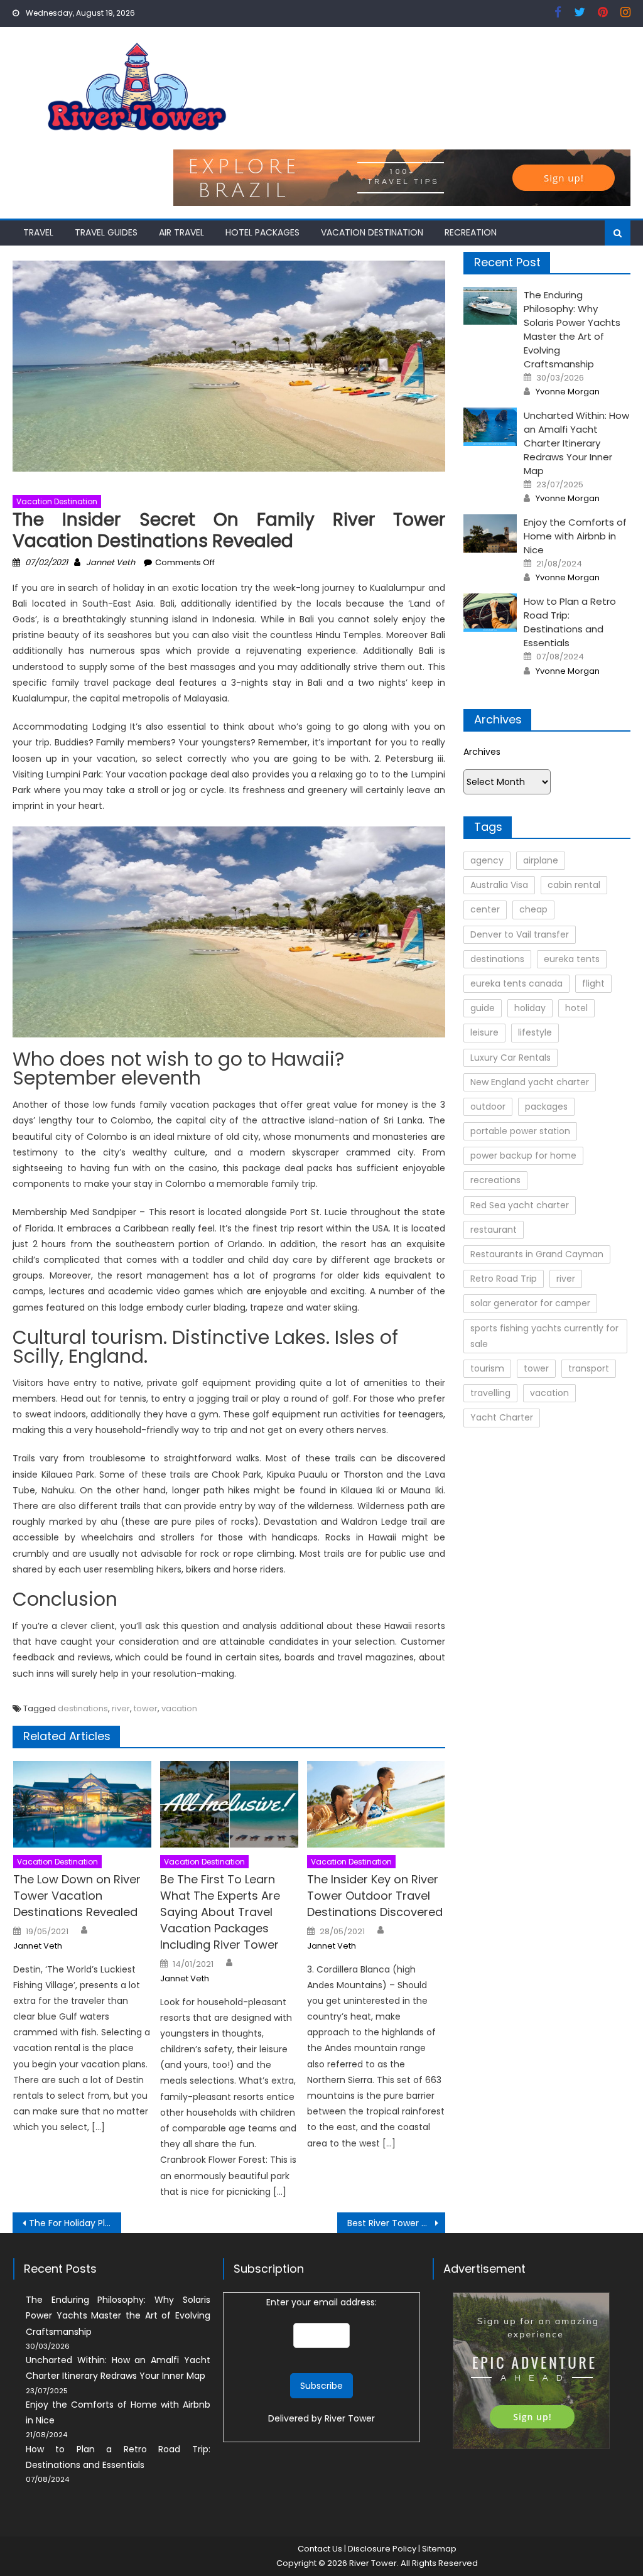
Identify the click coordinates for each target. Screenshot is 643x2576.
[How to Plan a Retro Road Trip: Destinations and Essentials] (490, 613)
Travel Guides (106, 232)
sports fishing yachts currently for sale (544, 1336)
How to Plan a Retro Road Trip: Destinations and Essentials (570, 622)
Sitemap (439, 2549)
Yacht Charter (502, 1417)
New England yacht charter (530, 1082)
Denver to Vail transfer (520, 934)
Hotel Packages (262, 232)
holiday (530, 1008)
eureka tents (572, 959)
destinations (83, 1708)
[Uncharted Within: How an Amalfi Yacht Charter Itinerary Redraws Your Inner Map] (490, 427)
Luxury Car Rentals (511, 1058)
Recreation (471, 232)
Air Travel (181, 232)
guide (483, 1008)
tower (146, 1708)
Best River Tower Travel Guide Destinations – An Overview (396, 2223)
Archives (482, 752)
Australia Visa (499, 885)
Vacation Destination (372, 232)
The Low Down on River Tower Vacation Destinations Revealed (77, 1896)
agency (487, 860)
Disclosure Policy (382, 2549)
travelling (490, 1393)
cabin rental (574, 885)
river (121, 1708)
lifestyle (535, 1032)
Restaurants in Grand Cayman (537, 1254)
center (485, 909)
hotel (576, 1008)
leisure (484, 1032)
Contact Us (320, 2549)
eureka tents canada (516, 983)
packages (546, 1107)
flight (593, 983)
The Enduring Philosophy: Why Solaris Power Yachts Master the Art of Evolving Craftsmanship (572, 329)
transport (589, 1368)
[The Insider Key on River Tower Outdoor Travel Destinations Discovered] (376, 1804)
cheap (533, 909)
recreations (495, 1180)
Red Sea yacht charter (520, 1205)
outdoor (488, 1107)
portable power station (520, 1131)
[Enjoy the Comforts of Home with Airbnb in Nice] (490, 533)
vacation (179, 1708)
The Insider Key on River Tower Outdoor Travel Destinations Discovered (375, 1896)
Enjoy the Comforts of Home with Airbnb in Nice (575, 536)
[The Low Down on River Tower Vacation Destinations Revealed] (82, 1804)
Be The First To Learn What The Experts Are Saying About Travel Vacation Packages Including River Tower (220, 1912)
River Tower (350, 2418)
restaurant (494, 1230)
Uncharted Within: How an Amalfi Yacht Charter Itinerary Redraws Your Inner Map (576, 443)
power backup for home (523, 1155)
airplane (541, 860)
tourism (487, 1368)
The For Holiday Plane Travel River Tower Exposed (75, 2223)
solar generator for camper (530, 1303)
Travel (38, 232)
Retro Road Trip (504, 1279)
